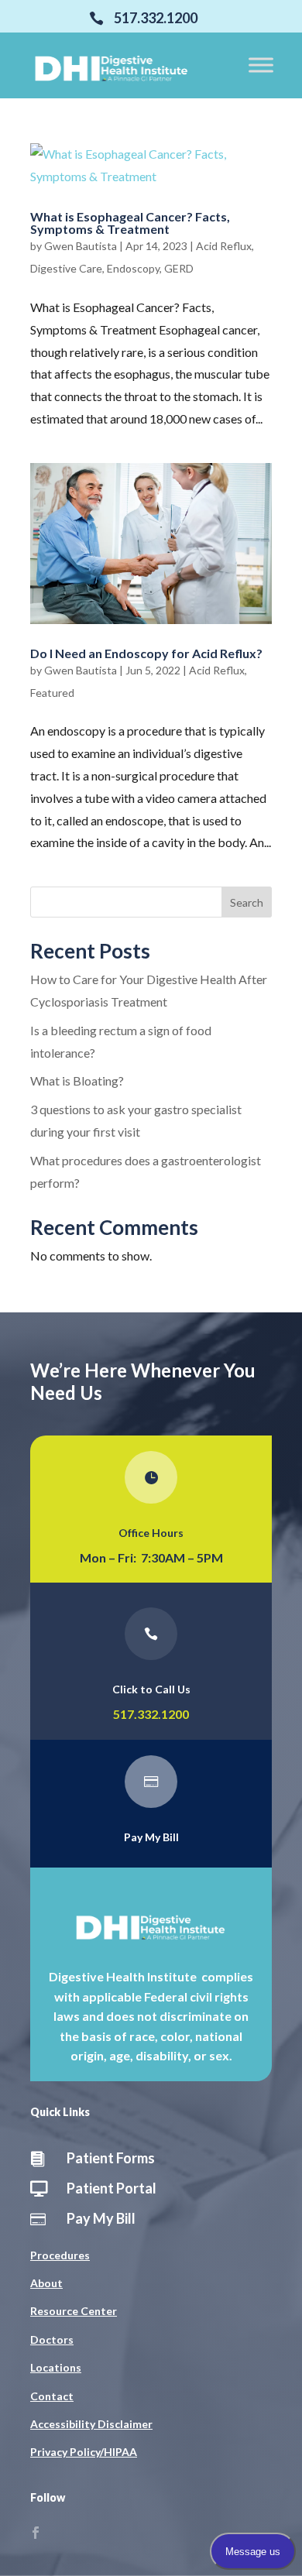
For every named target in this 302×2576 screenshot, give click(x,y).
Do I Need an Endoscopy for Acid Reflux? (146, 653)
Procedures (60, 2255)
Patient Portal (112, 2188)
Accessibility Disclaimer (91, 2424)
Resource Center (74, 2311)
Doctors (52, 2339)
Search (247, 902)
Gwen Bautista (81, 246)
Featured (52, 693)
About (46, 2283)
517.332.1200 (151, 1714)
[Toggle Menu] (261, 65)
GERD (179, 268)
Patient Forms (111, 2158)
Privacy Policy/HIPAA (84, 2452)
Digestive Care (66, 268)
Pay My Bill (151, 1837)
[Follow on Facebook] (36, 2533)
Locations (56, 2367)
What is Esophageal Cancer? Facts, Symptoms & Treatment (130, 223)
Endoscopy (133, 268)
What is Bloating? (77, 1080)
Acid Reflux (224, 246)
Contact (52, 2396)
